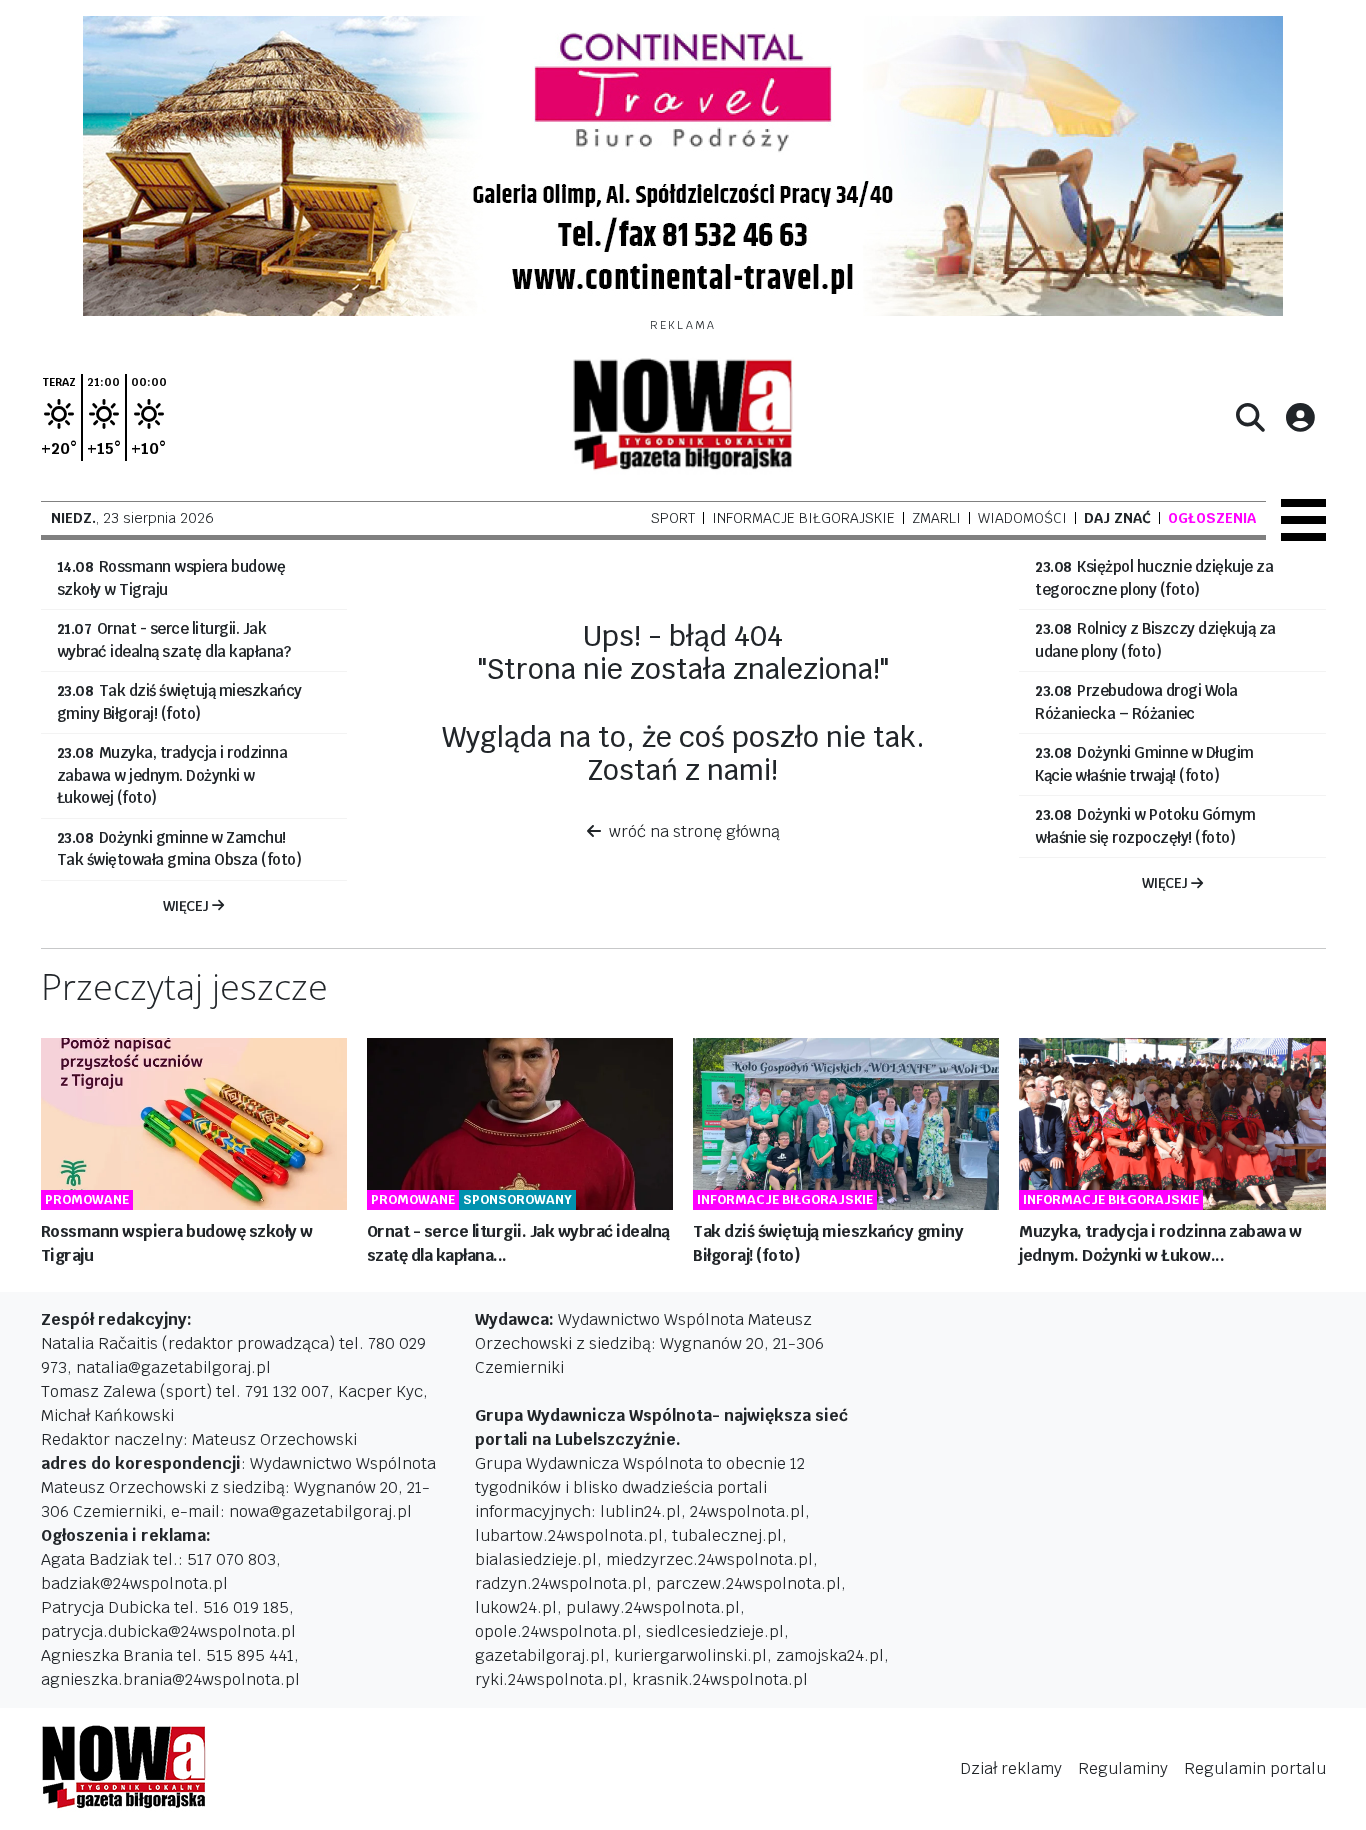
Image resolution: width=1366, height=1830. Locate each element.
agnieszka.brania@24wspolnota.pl (170, 1679)
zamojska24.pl (830, 1655)
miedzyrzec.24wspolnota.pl (709, 1559)
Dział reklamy (1011, 1768)
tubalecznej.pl (727, 1535)
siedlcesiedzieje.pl (715, 1631)
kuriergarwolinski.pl (690, 1655)
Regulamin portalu (1255, 1768)
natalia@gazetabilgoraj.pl (173, 1367)
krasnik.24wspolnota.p (717, 1679)
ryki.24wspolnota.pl (549, 1679)
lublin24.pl (640, 1511)
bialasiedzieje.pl (536, 1559)
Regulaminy (1123, 1768)
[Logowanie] (1300, 417)
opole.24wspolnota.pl (556, 1631)
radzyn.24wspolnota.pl (561, 1583)
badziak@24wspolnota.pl (134, 1583)
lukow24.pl (516, 1607)
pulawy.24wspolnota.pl (653, 1607)
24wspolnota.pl (747, 1511)
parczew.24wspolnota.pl (748, 1583)
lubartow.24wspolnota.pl (569, 1535)
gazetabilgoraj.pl (540, 1655)
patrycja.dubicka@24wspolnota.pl (168, 1631)
